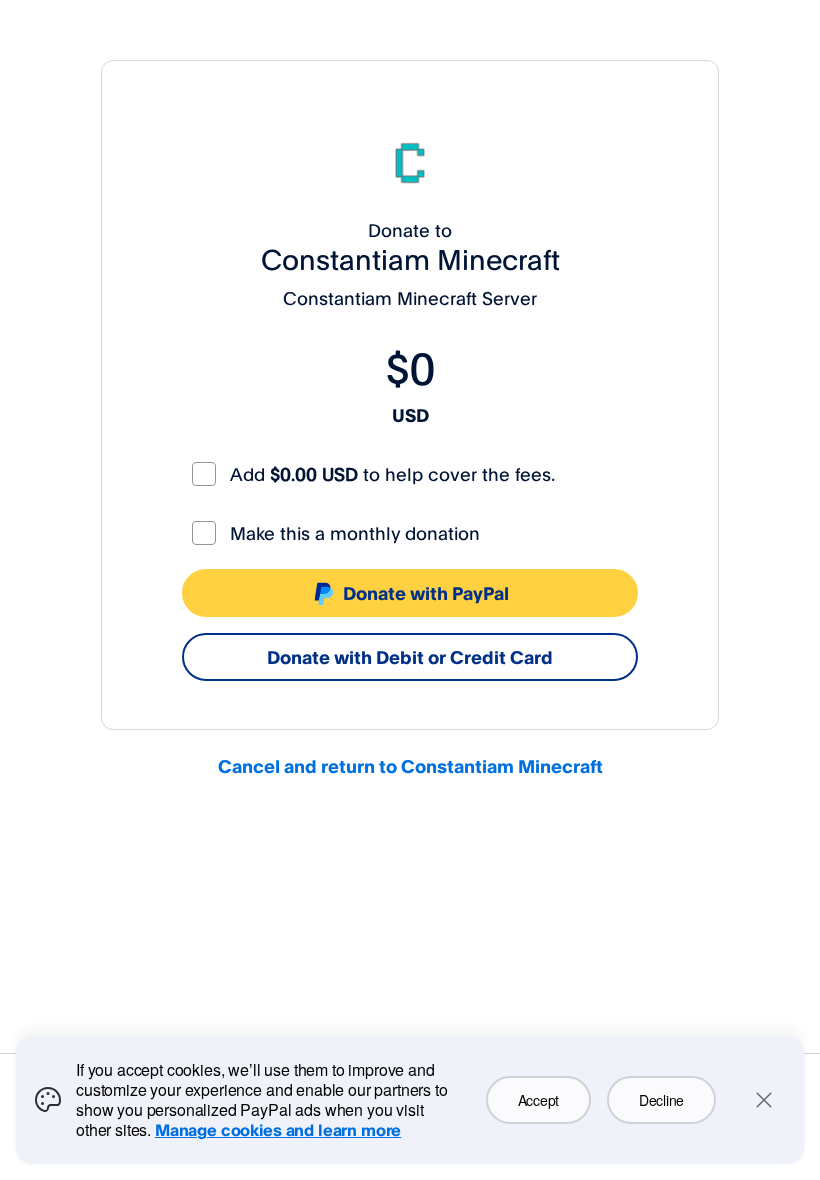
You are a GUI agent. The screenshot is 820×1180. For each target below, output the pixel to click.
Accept (538, 1100)
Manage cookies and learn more (278, 1130)
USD (410, 415)
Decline (661, 1100)
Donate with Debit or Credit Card (410, 657)
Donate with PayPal (426, 593)
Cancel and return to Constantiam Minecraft (410, 766)
